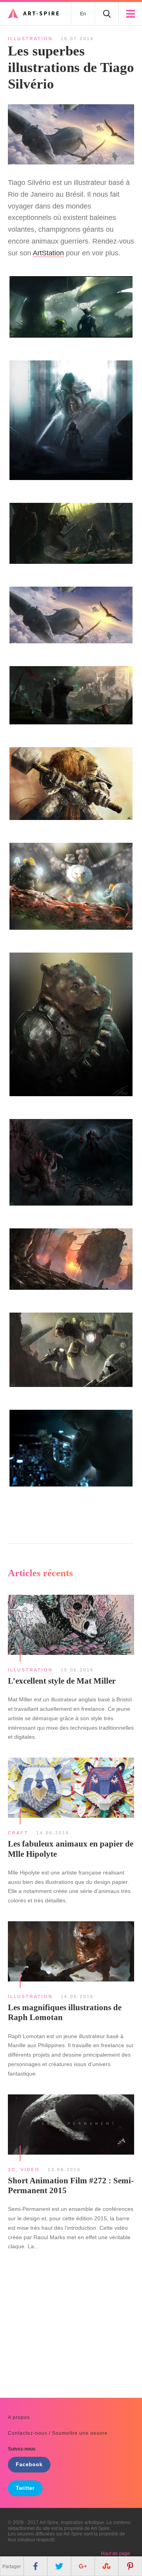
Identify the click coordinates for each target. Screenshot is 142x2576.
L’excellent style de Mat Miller (62, 1681)
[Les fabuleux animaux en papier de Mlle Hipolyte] (71, 1789)
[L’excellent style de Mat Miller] (71, 1626)
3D (12, 2170)
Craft (18, 1833)
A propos (19, 2417)
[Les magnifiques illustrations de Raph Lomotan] (71, 1952)
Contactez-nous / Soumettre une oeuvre (58, 2433)
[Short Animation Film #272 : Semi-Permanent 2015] (71, 2125)
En (83, 14)
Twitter (25, 2488)
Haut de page (116, 2554)
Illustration (30, 39)
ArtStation (48, 253)
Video (30, 2170)
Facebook (29, 2465)
